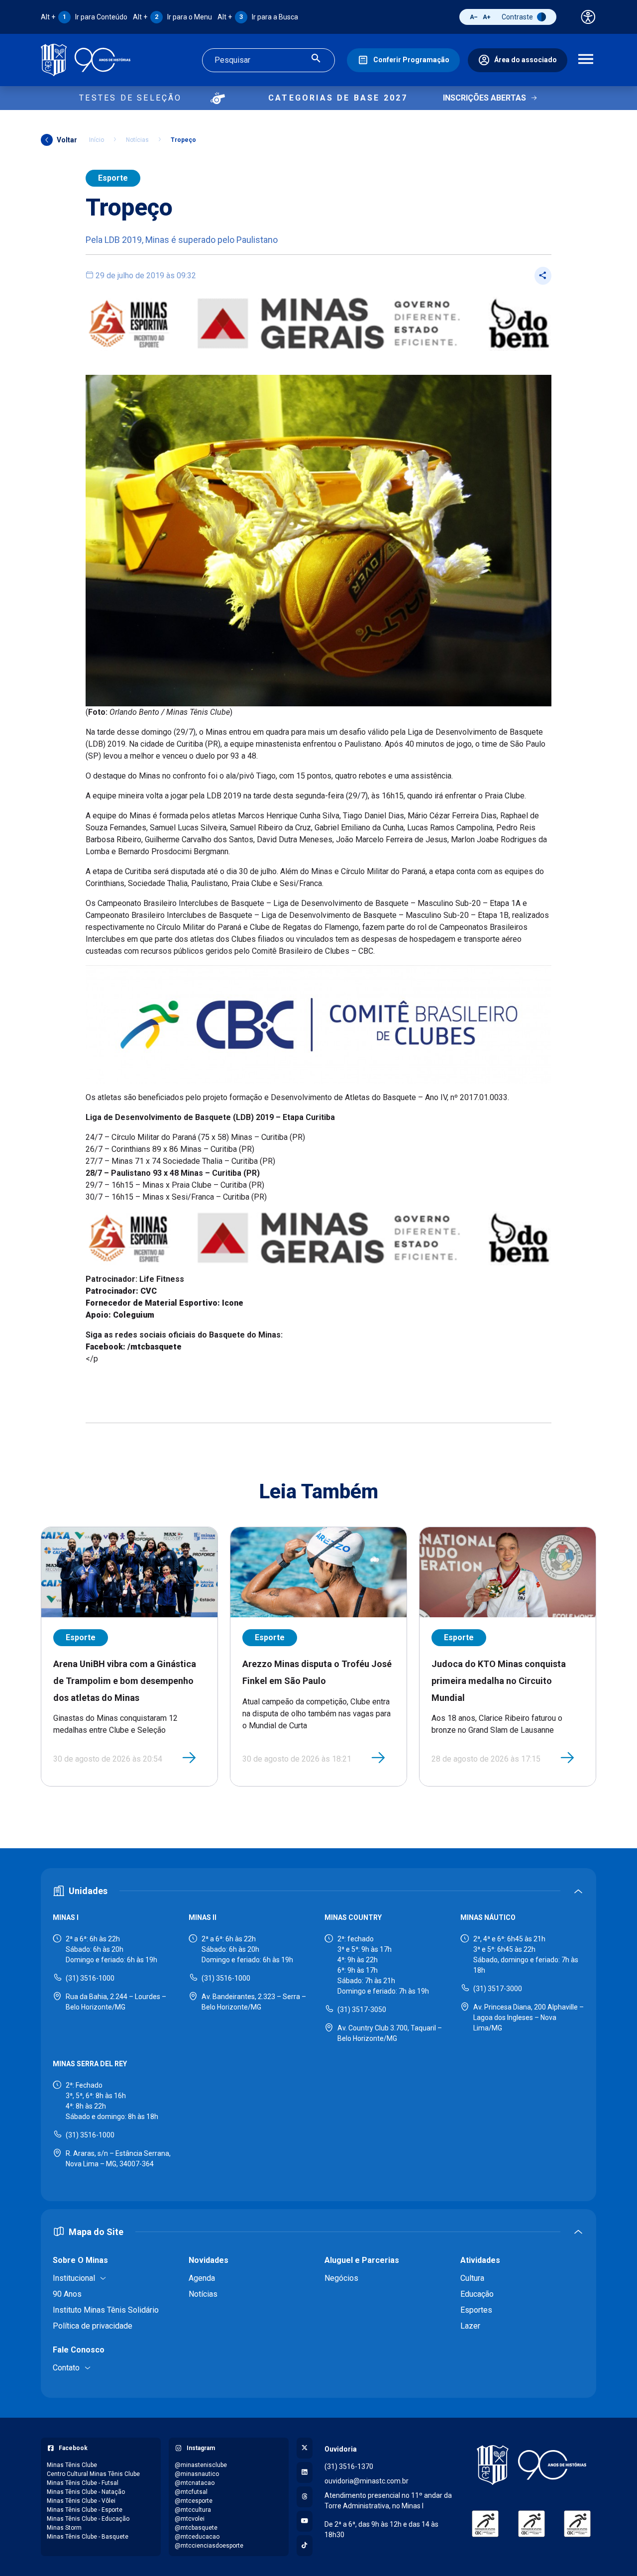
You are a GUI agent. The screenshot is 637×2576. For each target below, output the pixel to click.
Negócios (341, 2278)
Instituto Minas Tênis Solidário (106, 2310)
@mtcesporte (194, 2501)
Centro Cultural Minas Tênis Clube (93, 2474)
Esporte (113, 178)
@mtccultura (193, 2510)
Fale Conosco (79, 2350)
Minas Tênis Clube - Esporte (85, 2510)
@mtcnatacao (195, 2483)
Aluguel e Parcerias (362, 2260)
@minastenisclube (201, 2465)
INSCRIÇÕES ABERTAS (484, 98)
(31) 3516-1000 (90, 1978)
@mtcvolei (190, 2519)
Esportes (476, 2310)
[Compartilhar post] (543, 276)
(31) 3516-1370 (349, 2466)
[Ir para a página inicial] (86, 60)
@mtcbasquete (196, 2528)
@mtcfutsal (191, 2492)
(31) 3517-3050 (362, 2010)
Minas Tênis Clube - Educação (88, 2519)
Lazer (470, 2326)
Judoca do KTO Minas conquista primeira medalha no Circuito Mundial (499, 1680)
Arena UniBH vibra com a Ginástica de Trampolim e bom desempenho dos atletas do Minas (125, 1680)
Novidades (209, 2260)
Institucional (74, 2278)
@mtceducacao (197, 2537)
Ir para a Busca (258, 17)
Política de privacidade (93, 2326)
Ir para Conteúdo (84, 17)
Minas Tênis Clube (72, 2465)
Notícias (137, 140)
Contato (66, 2368)
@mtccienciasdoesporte (209, 2546)
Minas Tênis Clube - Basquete (88, 2537)
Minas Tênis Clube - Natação (86, 2492)
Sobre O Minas (80, 2260)
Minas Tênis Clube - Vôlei (81, 2501)
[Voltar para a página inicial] (531, 2465)
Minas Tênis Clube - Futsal (83, 2483)
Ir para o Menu (172, 17)
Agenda (202, 2278)
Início (97, 140)
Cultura (472, 2278)
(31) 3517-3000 (498, 1989)
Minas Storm (64, 2528)
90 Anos (67, 2294)
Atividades (480, 2260)
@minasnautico (197, 2474)
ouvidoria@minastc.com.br (367, 2481)
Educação (477, 2294)
